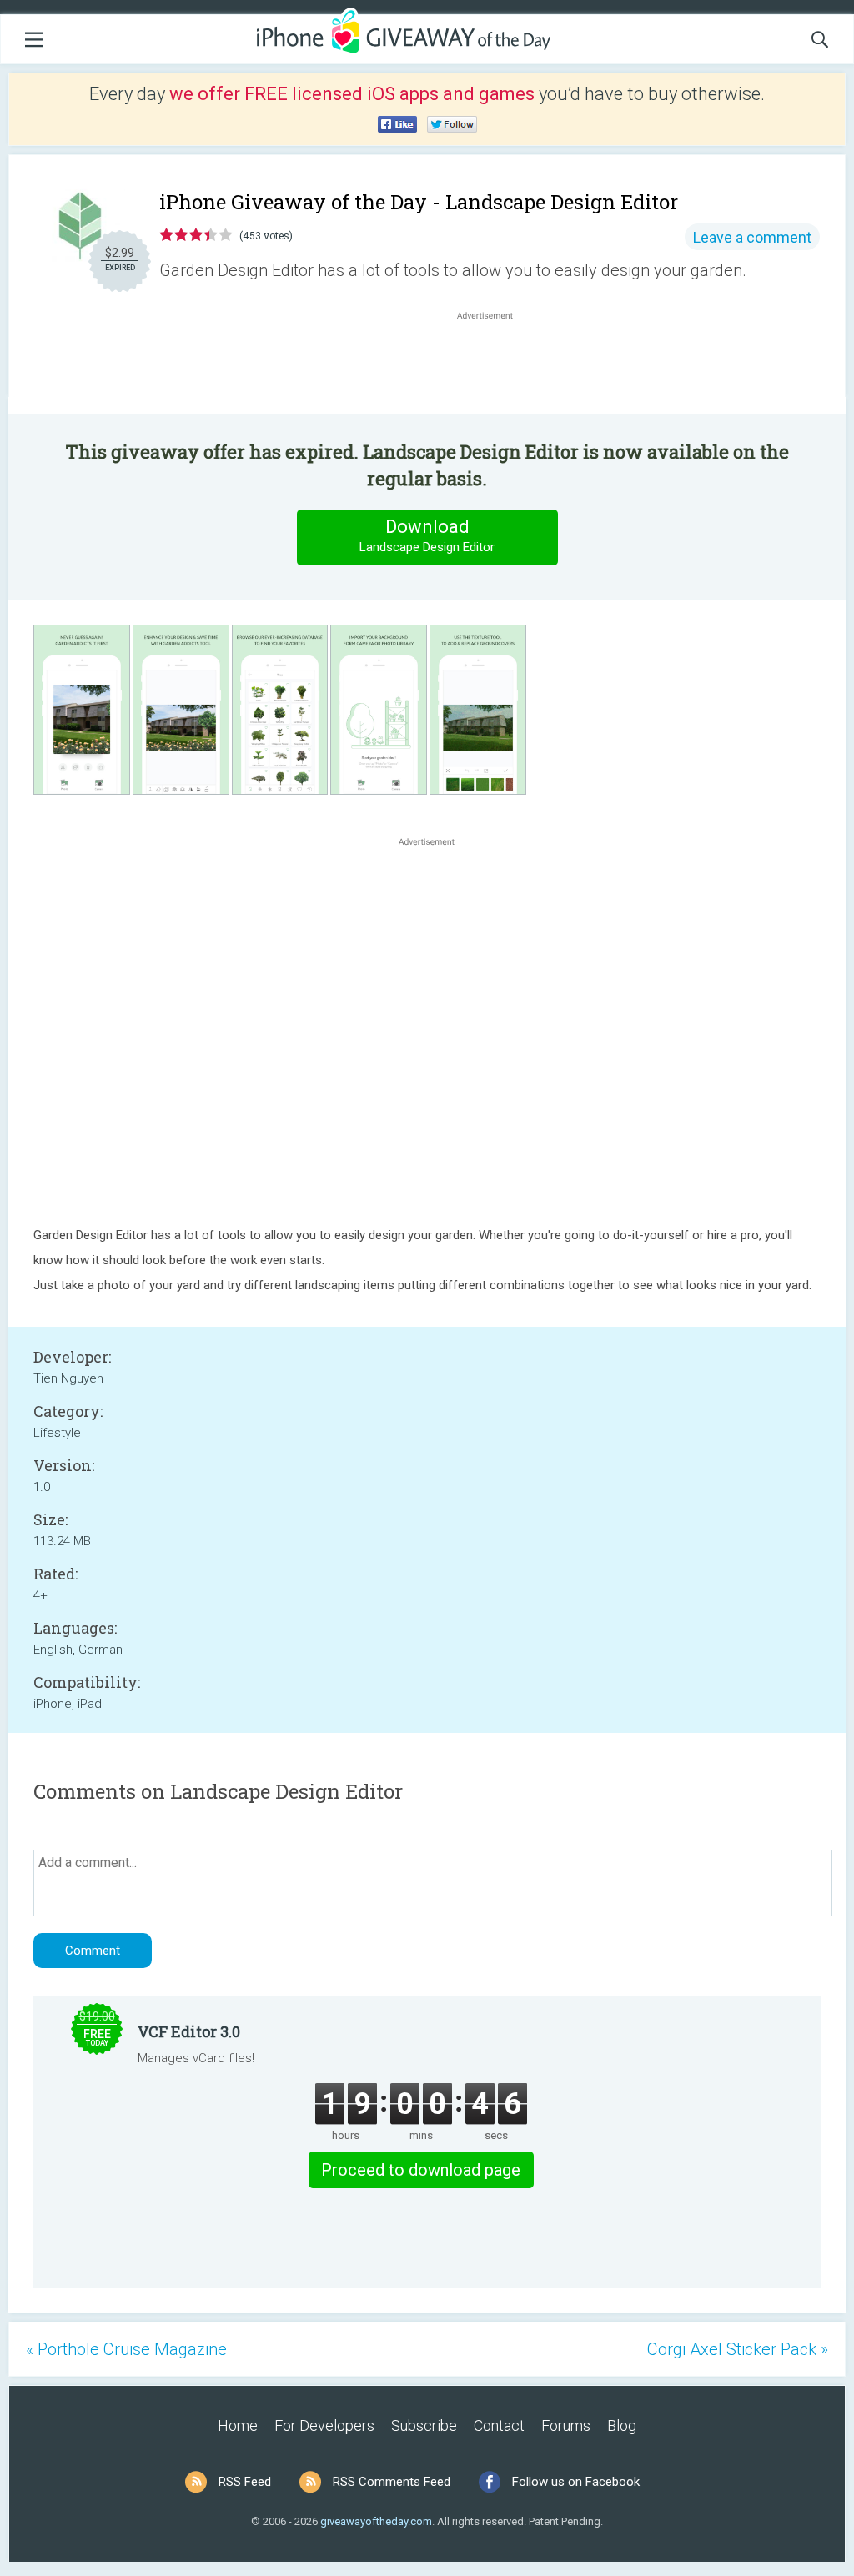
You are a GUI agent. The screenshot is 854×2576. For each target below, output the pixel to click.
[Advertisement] (494, 364)
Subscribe (424, 2425)
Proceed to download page (421, 2170)
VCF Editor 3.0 (189, 2031)
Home (238, 2425)
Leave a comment (752, 237)
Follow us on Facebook (576, 2482)
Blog (622, 2425)
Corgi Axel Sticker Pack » (738, 2349)
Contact (499, 2425)
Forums (566, 2425)
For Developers (324, 2425)
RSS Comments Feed (392, 2482)
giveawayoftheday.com (376, 2521)
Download (427, 535)
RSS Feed (245, 2482)
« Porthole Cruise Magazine (126, 2349)
